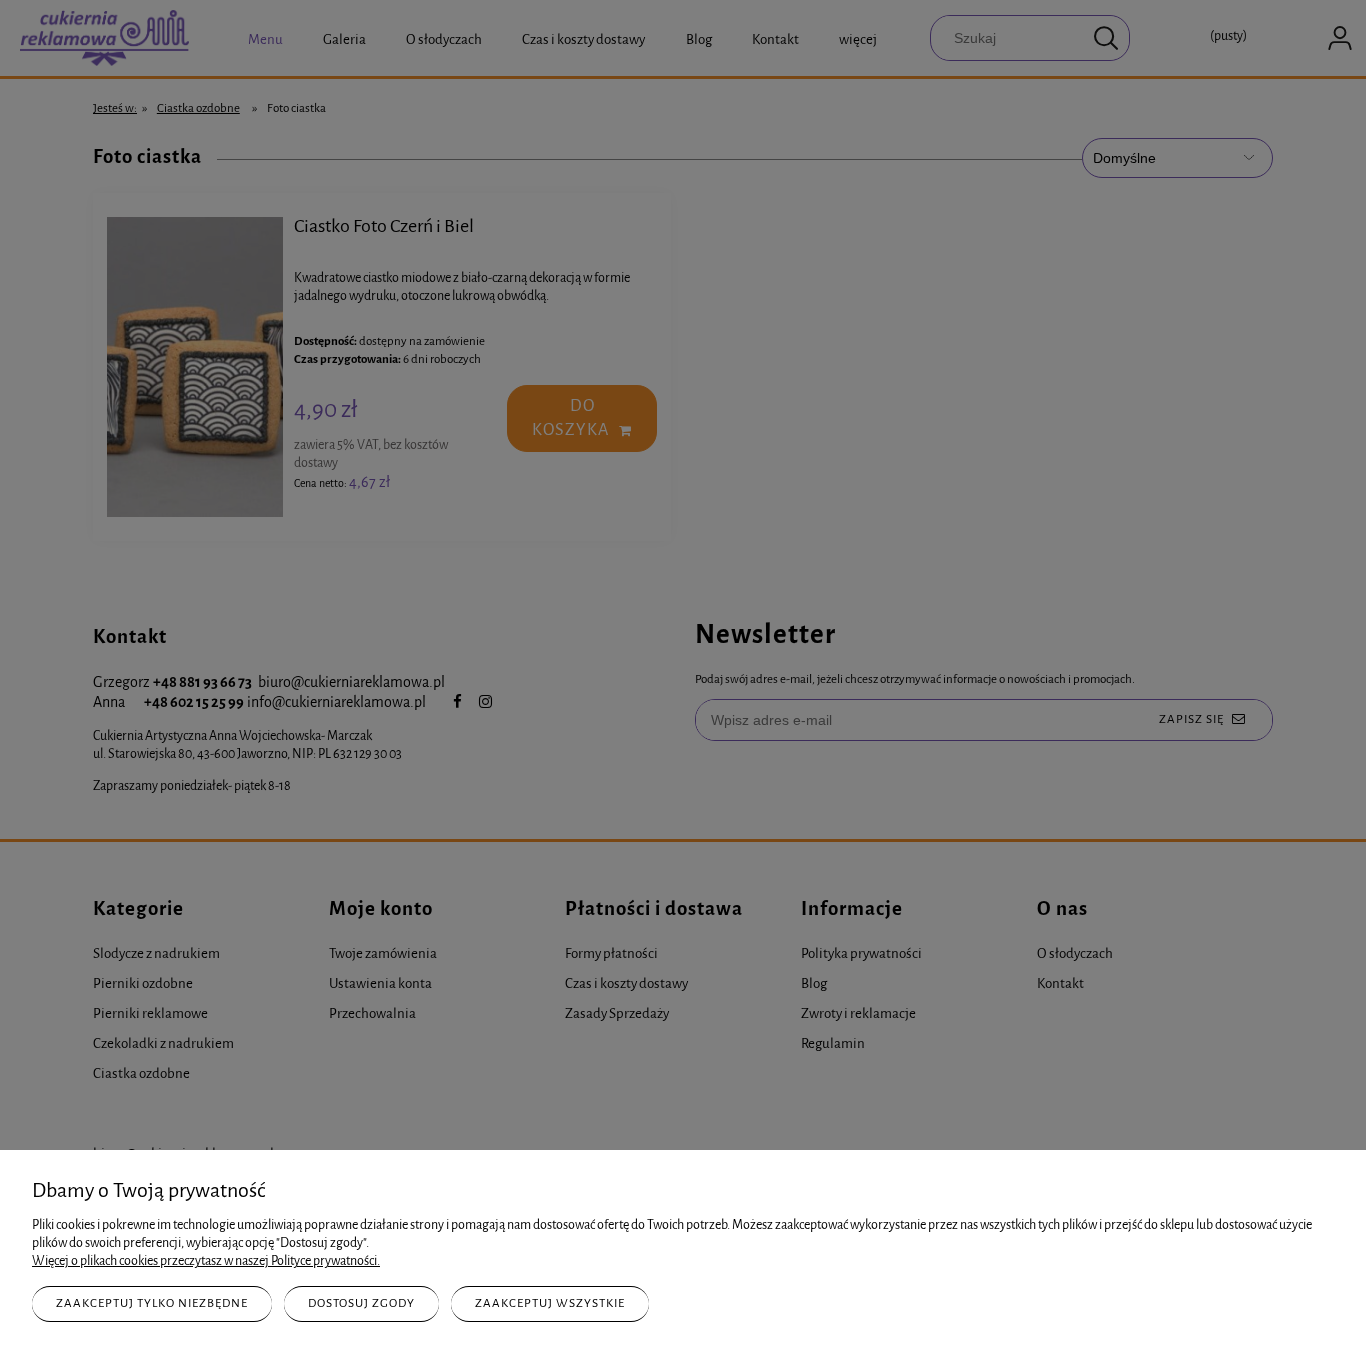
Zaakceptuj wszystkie (550, 1303)
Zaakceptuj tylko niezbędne (152, 1303)
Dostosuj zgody (361, 1303)
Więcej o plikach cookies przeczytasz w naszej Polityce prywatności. (206, 1260)
